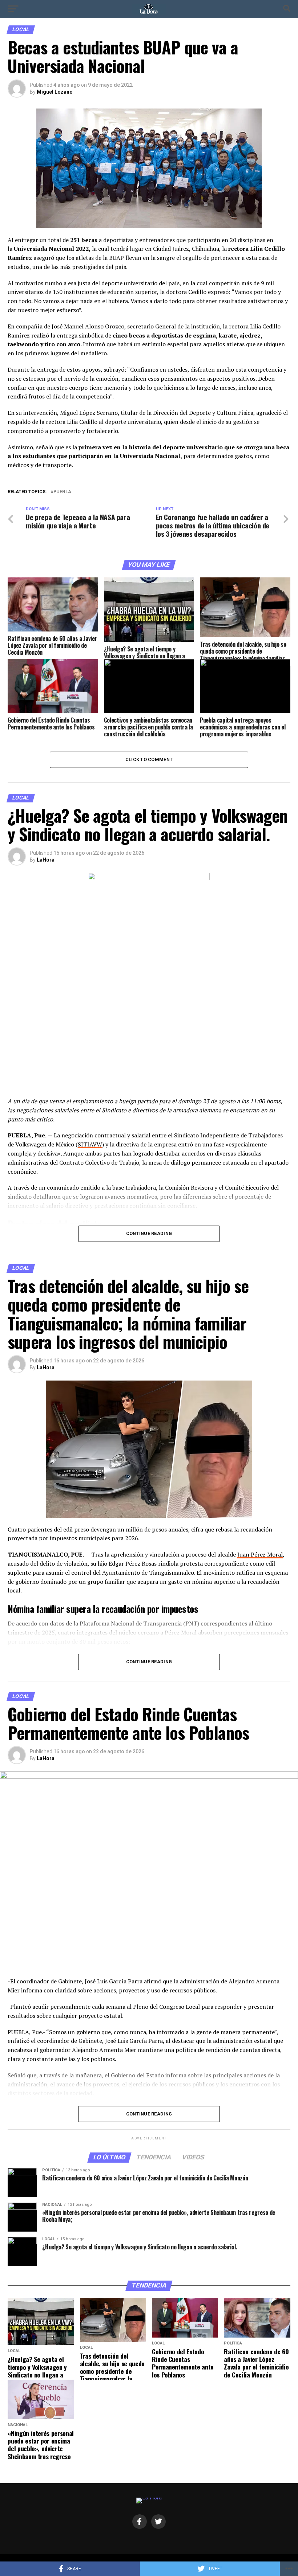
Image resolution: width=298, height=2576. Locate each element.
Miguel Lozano (55, 92)
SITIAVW (90, 1144)
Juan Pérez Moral (260, 1554)
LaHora (46, 860)
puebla (62, 492)
